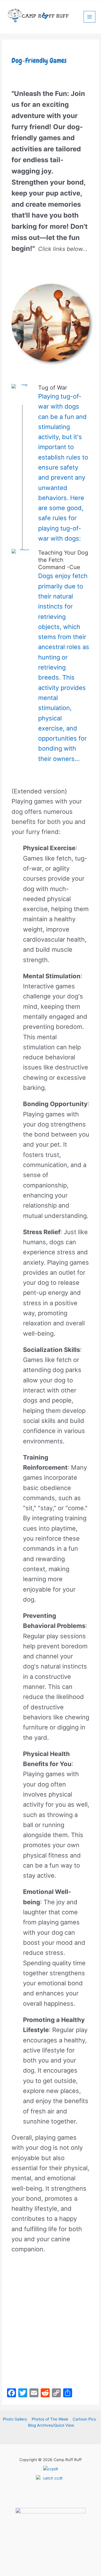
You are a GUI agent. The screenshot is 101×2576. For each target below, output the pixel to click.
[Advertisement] (50, 2322)
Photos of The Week (50, 2419)
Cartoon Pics (84, 2419)
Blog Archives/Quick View (51, 2425)
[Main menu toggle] (90, 17)
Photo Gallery (15, 2419)
